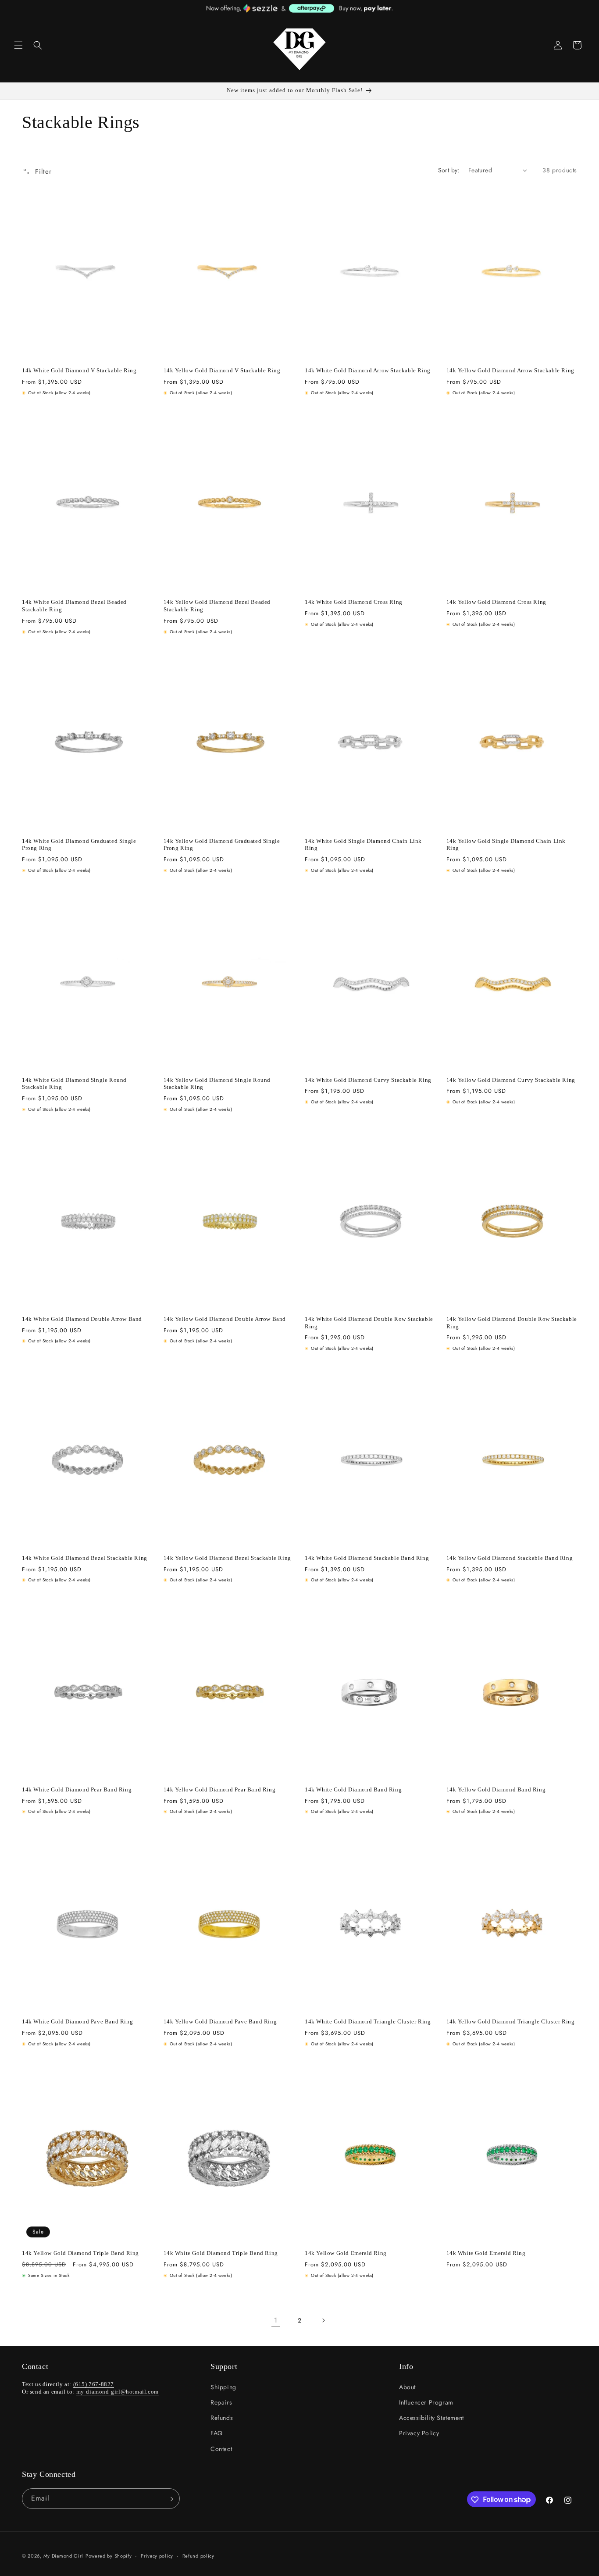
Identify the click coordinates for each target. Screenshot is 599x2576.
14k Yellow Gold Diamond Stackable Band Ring (510, 1558)
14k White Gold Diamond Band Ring (353, 1789)
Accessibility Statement (431, 2418)
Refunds (222, 2418)
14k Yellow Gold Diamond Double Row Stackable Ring (512, 1323)
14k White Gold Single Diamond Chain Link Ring (363, 845)
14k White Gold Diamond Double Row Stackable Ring (369, 1323)
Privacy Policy (419, 2433)
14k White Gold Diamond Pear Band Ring (77, 1789)
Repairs (221, 2402)
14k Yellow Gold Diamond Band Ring (496, 1789)
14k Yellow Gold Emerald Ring (346, 2253)
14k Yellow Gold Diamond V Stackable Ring (222, 370)
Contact (221, 2448)
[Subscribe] (170, 2499)
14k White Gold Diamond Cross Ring (354, 602)
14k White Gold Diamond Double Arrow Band (82, 1319)
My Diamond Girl (64, 2556)
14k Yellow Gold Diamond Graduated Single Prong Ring (222, 845)
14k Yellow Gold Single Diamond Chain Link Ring (506, 845)
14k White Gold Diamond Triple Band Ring (221, 2253)
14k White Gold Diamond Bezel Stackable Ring (85, 1558)
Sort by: (449, 170)
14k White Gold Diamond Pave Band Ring (77, 2021)
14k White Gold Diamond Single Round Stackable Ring (74, 1084)
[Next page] (323, 2320)
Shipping (223, 2387)
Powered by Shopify (109, 2556)
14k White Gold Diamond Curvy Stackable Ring (368, 1080)
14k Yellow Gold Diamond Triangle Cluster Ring (511, 2021)
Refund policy (198, 2555)
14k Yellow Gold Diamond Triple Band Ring (80, 2253)
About (407, 2387)
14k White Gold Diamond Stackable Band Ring (367, 1558)
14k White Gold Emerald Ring (486, 2253)
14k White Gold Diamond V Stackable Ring (79, 370)
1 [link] (276, 2320)
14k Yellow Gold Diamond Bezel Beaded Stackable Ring (217, 606)
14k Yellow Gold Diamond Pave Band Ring (220, 2021)
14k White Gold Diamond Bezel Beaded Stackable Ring (74, 606)
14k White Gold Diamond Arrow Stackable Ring (368, 370)
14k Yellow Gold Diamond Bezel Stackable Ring (227, 1558)
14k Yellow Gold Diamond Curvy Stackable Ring (511, 1080)
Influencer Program (426, 2402)
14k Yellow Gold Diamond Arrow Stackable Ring (510, 370)
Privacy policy (157, 2555)
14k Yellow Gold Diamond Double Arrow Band (225, 1319)
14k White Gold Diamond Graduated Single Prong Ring (79, 845)
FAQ (217, 2433)
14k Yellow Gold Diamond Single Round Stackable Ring (217, 1084)
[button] (18, 45)
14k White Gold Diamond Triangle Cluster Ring (368, 2021)
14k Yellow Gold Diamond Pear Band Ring (220, 1789)
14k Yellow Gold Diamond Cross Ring (496, 602)
